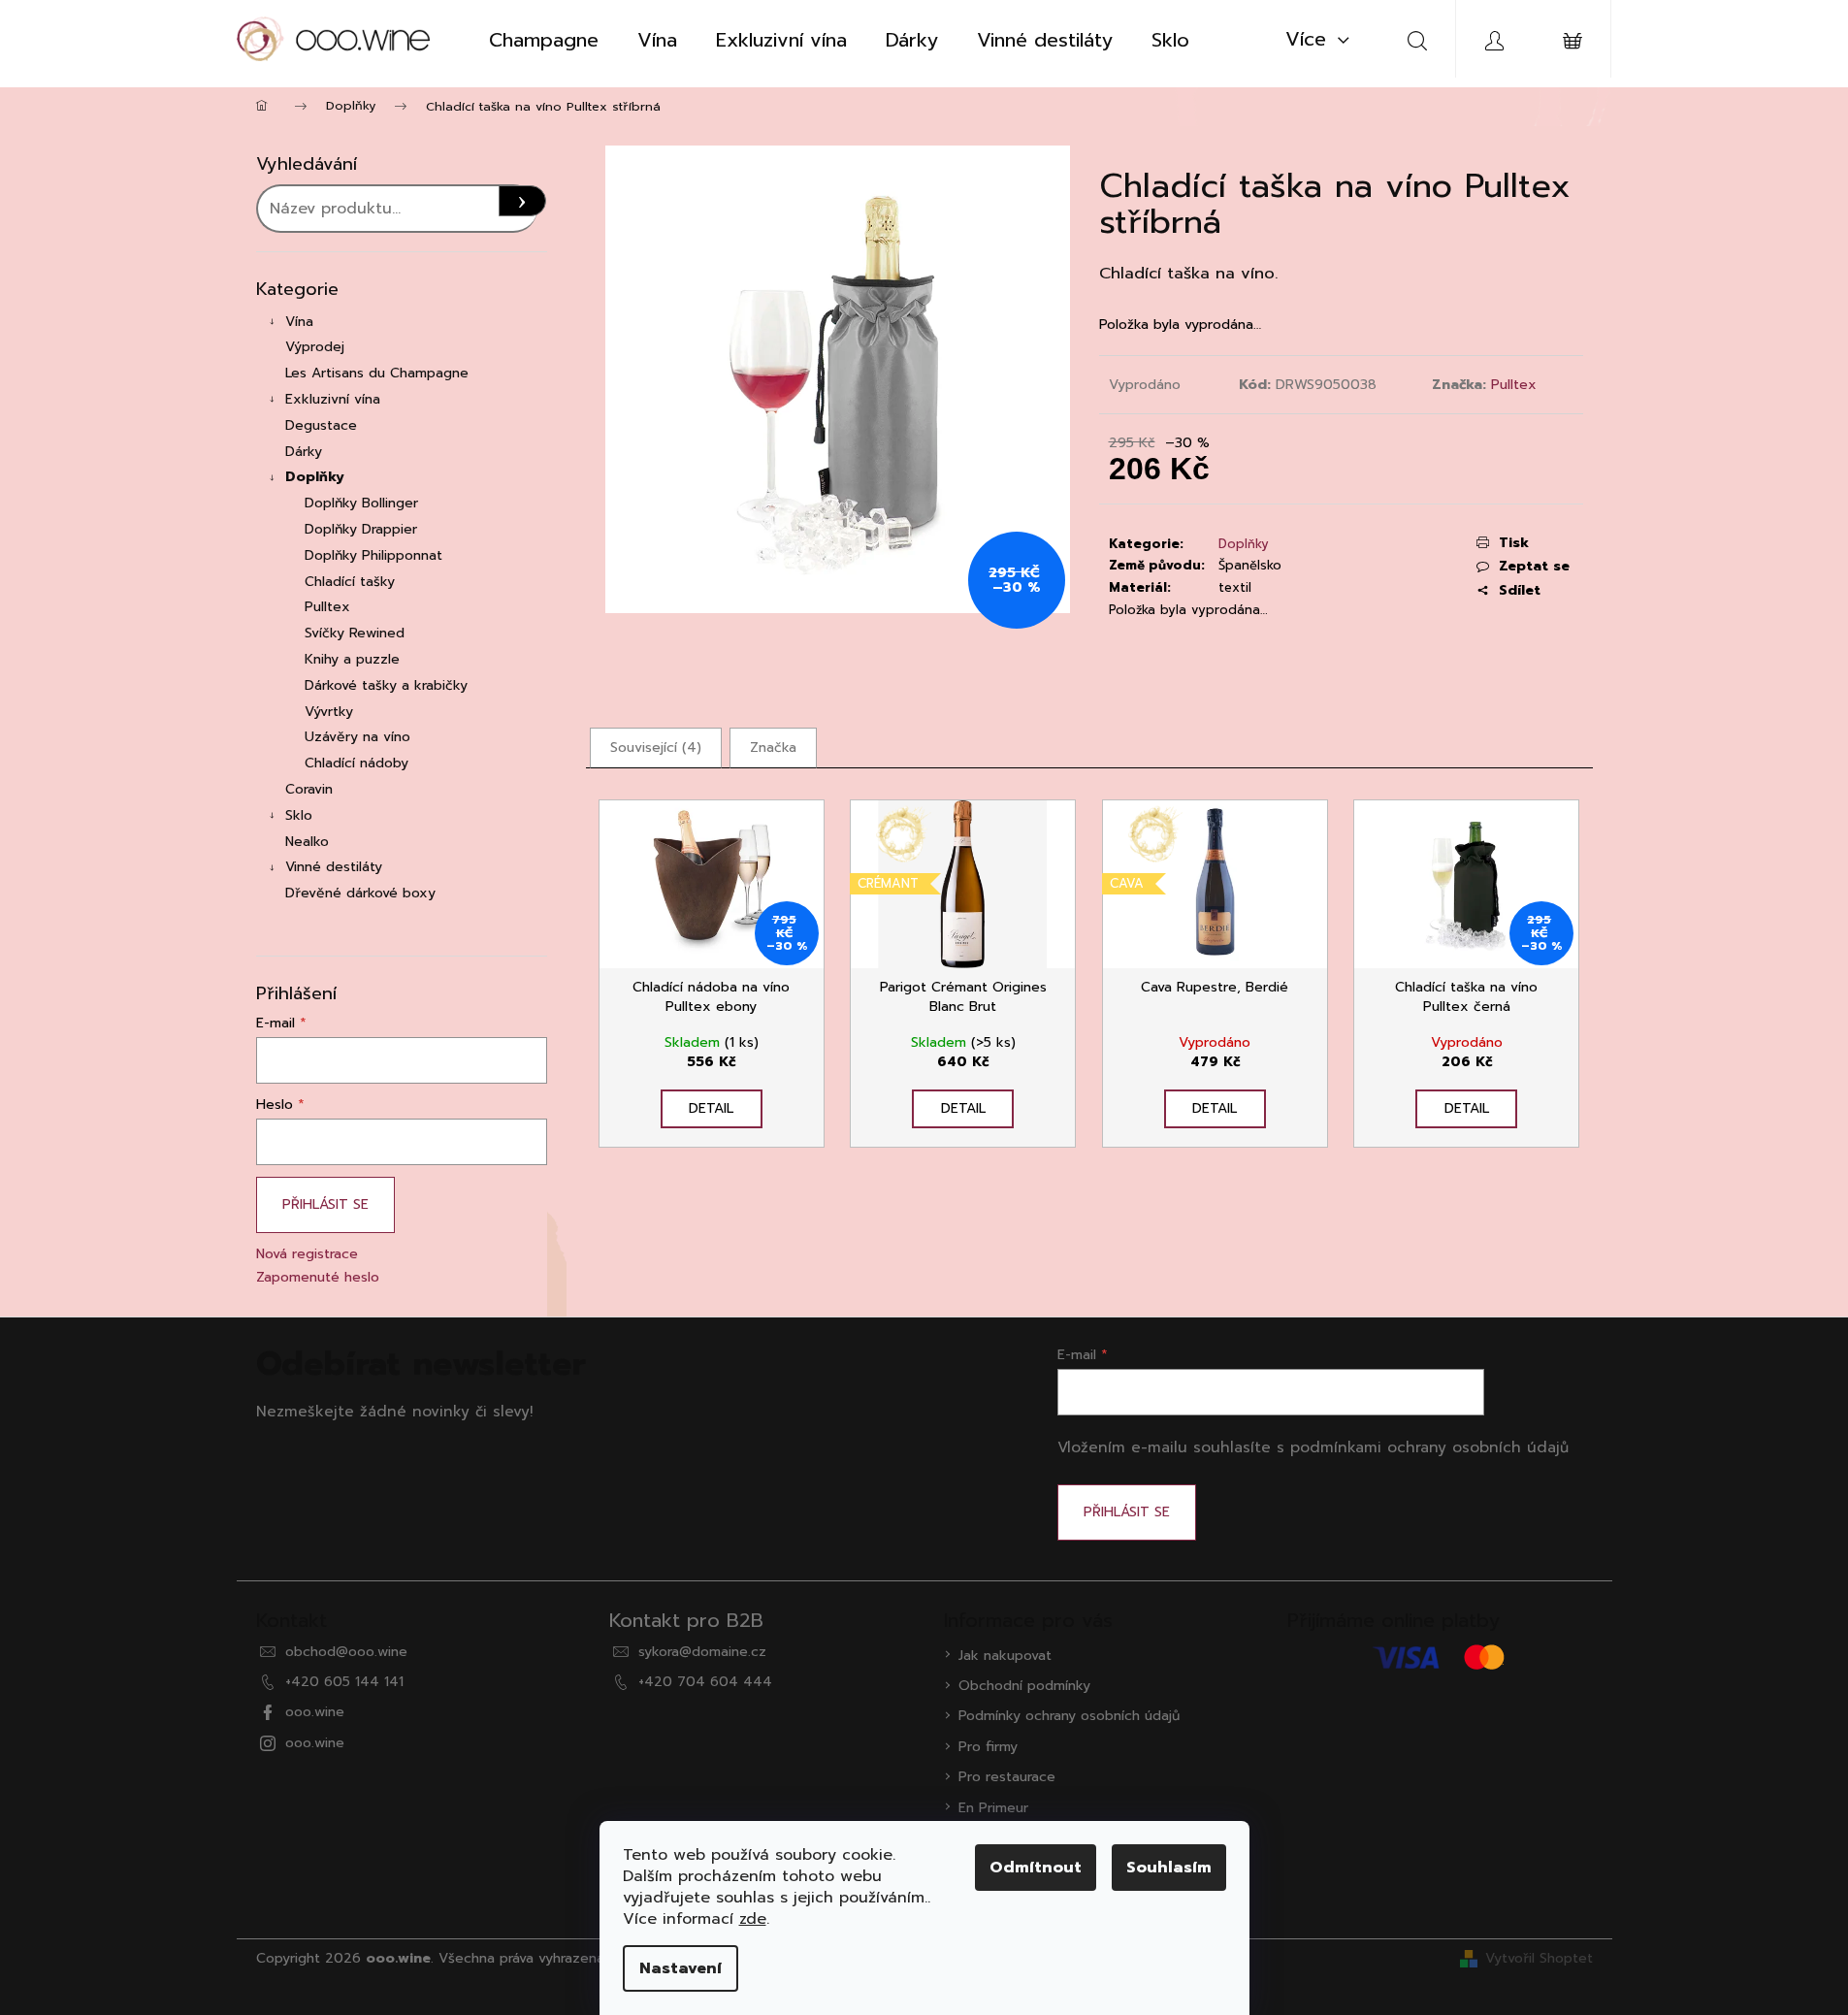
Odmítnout (1036, 1868)
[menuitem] (544, 40)
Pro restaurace (1007, 1777)
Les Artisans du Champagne (377, 373)
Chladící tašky (350, 582)
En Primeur (993, 1808)
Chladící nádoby (357, 763)
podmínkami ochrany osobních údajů (1429, 1447)
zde (753, 1919)
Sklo (299, 815)
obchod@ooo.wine (346, 1652)
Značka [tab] (773, 747)
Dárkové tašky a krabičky (386, 685)
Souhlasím (1169, 1868)
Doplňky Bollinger (361, 503)
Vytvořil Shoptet (1539, 1958)
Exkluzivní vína (333, 399)
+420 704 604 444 (705, 1682)
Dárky (304, 452)
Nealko (307, 842)
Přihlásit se (325, 1204)
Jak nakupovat (1005, 1656)
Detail (711, 1108)
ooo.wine (315, 1712)
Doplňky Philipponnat (373, 555)
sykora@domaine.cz (702, 1652)
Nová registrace (307, 1254)
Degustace (321, 425)
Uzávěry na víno (357, 737)
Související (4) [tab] (656, 747)
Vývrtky (329, 712)
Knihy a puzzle (352, 659)
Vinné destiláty (334, 867)
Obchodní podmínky (1024, 1686)
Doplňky (315, 477)
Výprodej (315, 347)
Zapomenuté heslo (318, 1277)
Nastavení (681, 1968)
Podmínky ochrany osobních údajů (1069, 1716)
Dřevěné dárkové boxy (360, 893)
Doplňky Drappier (361, 529)
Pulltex (327, 607)
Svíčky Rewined (355, 633)
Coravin (309, 789)
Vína (299, 322)
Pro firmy (988, 1747)
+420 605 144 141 (344, 1682)
